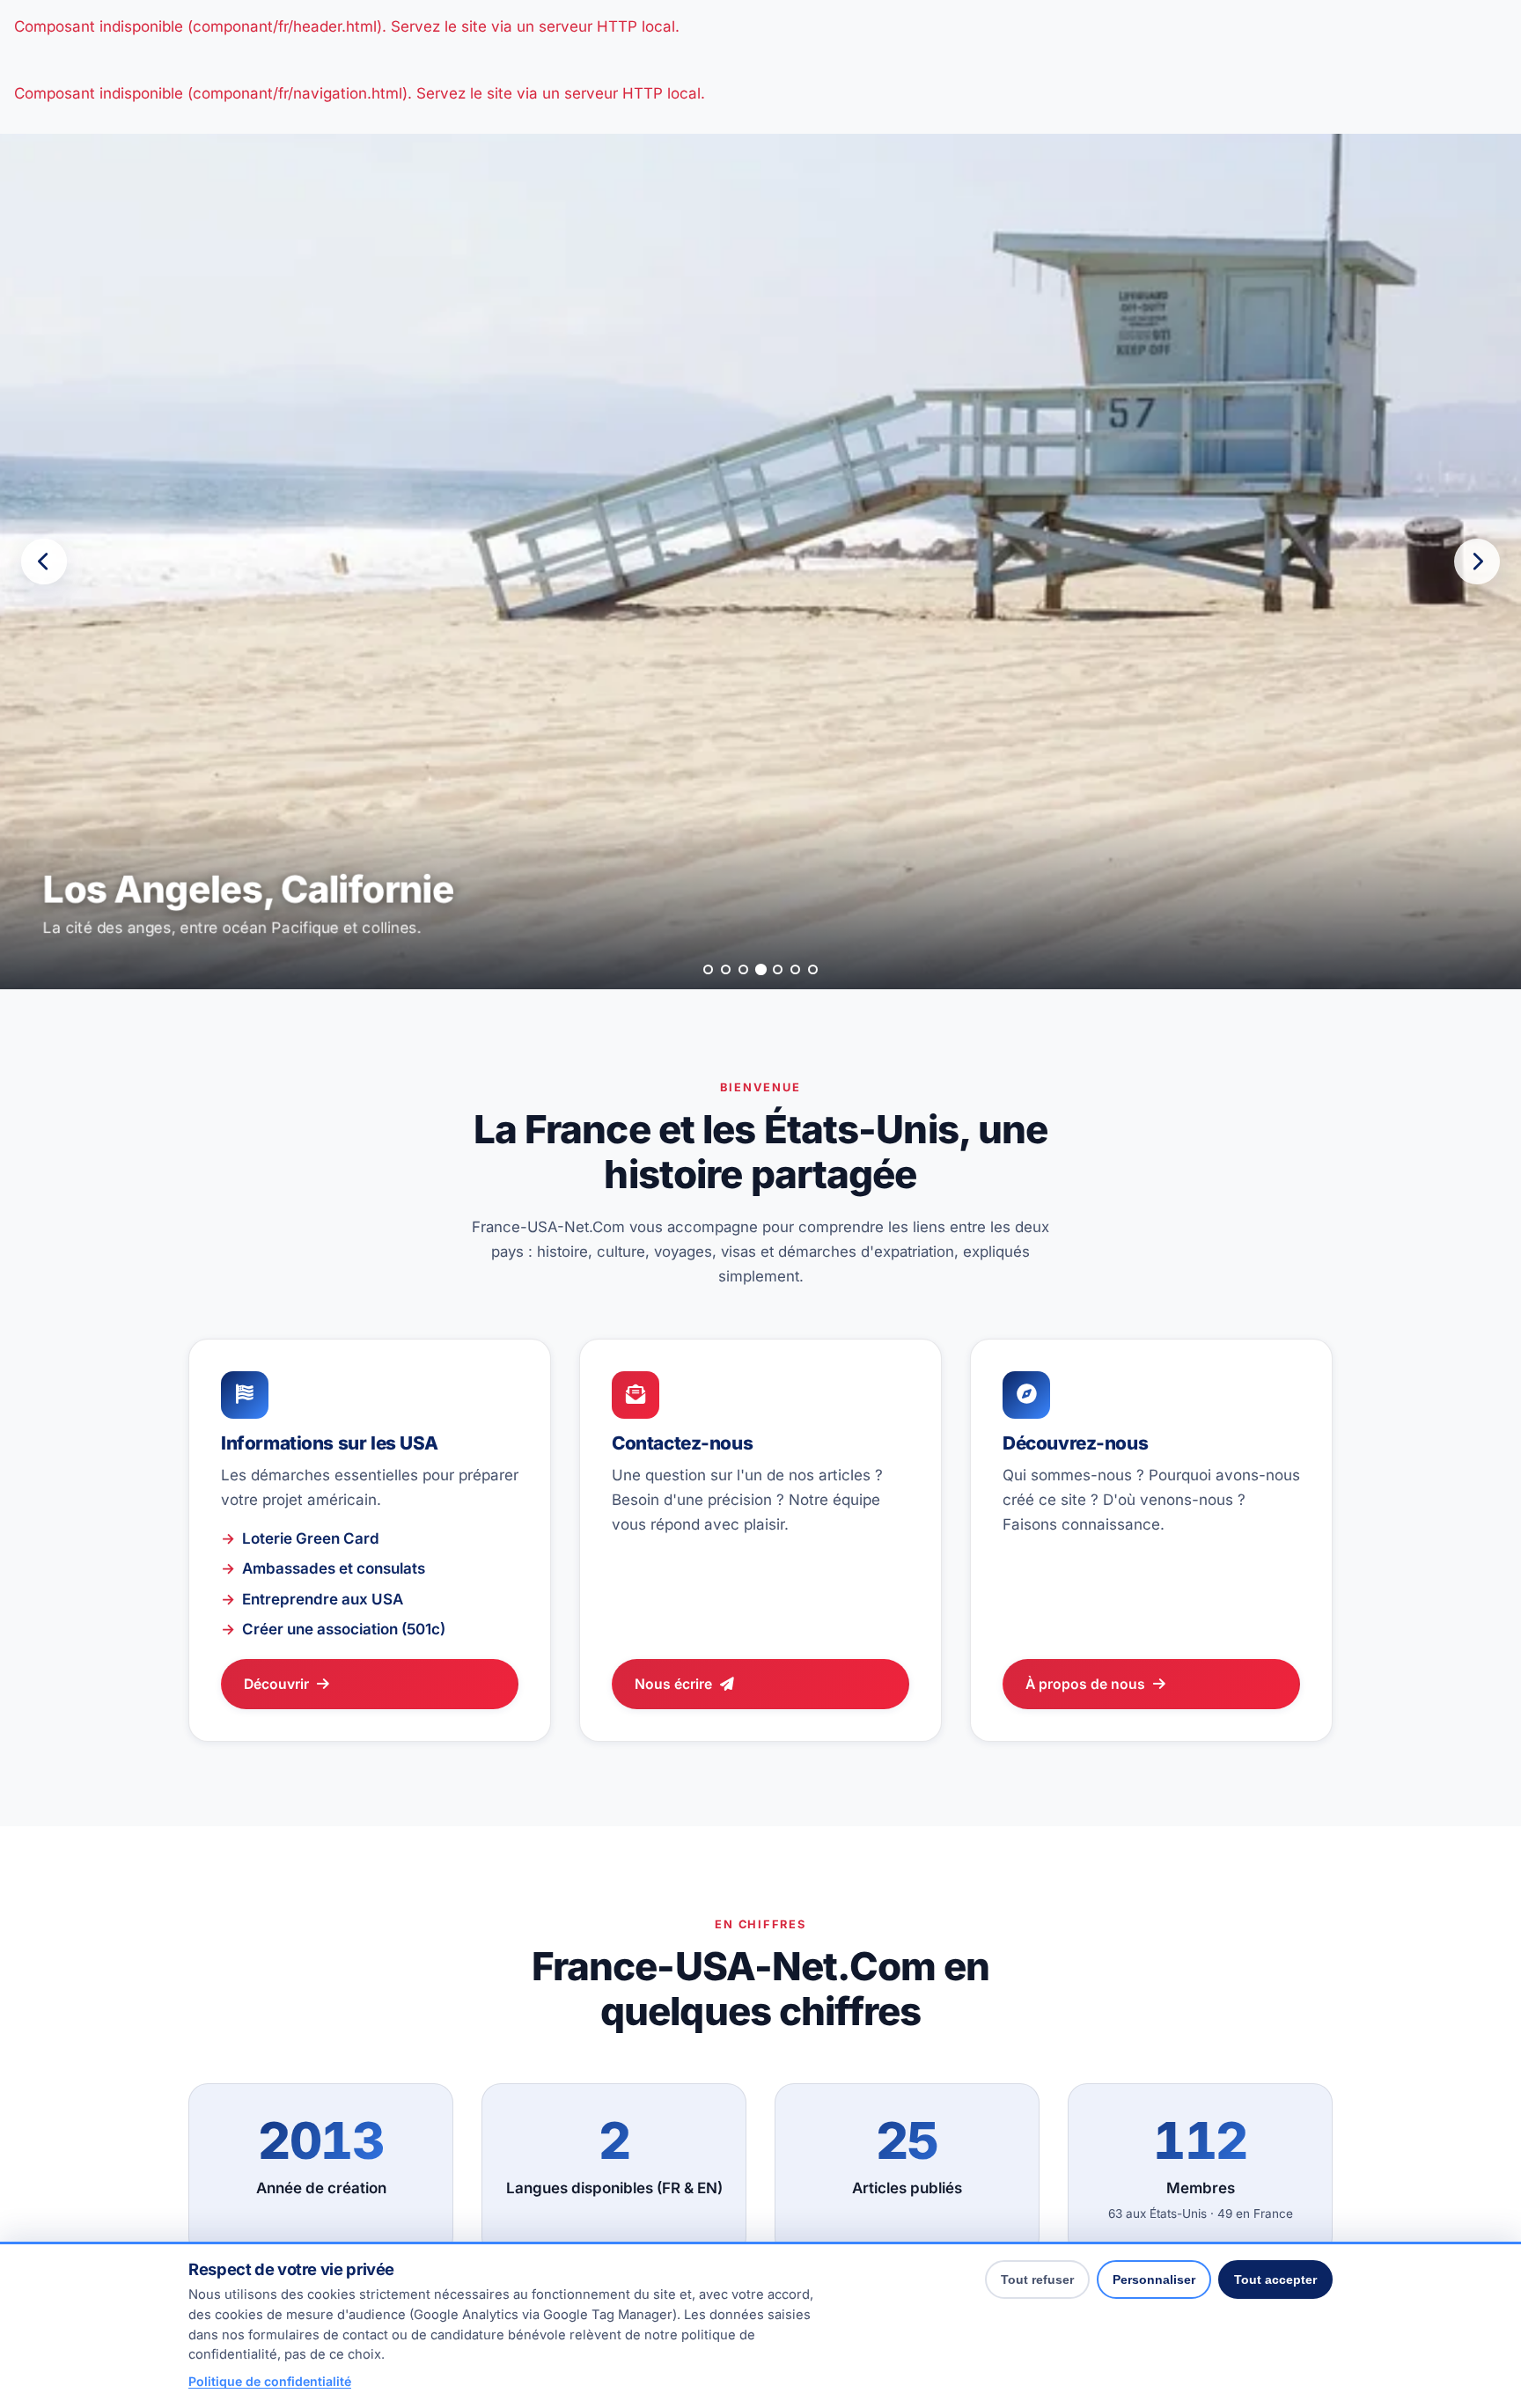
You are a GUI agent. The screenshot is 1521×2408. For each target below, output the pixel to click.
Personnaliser (1154, 2280)
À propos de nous (1085, 1684)
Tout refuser (1037, 2280)
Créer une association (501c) (344, 1629)
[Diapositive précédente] (44, 562)
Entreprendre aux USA (323, 1599)
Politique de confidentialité (270, 2381)
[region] (760, 562)
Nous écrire (673, 1684)
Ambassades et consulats (334, 1568)
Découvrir (276, 1684)
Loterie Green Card (311, 1538)
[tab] (708, 969)
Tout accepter (1275, 2280)
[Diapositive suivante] (1477, 562)
